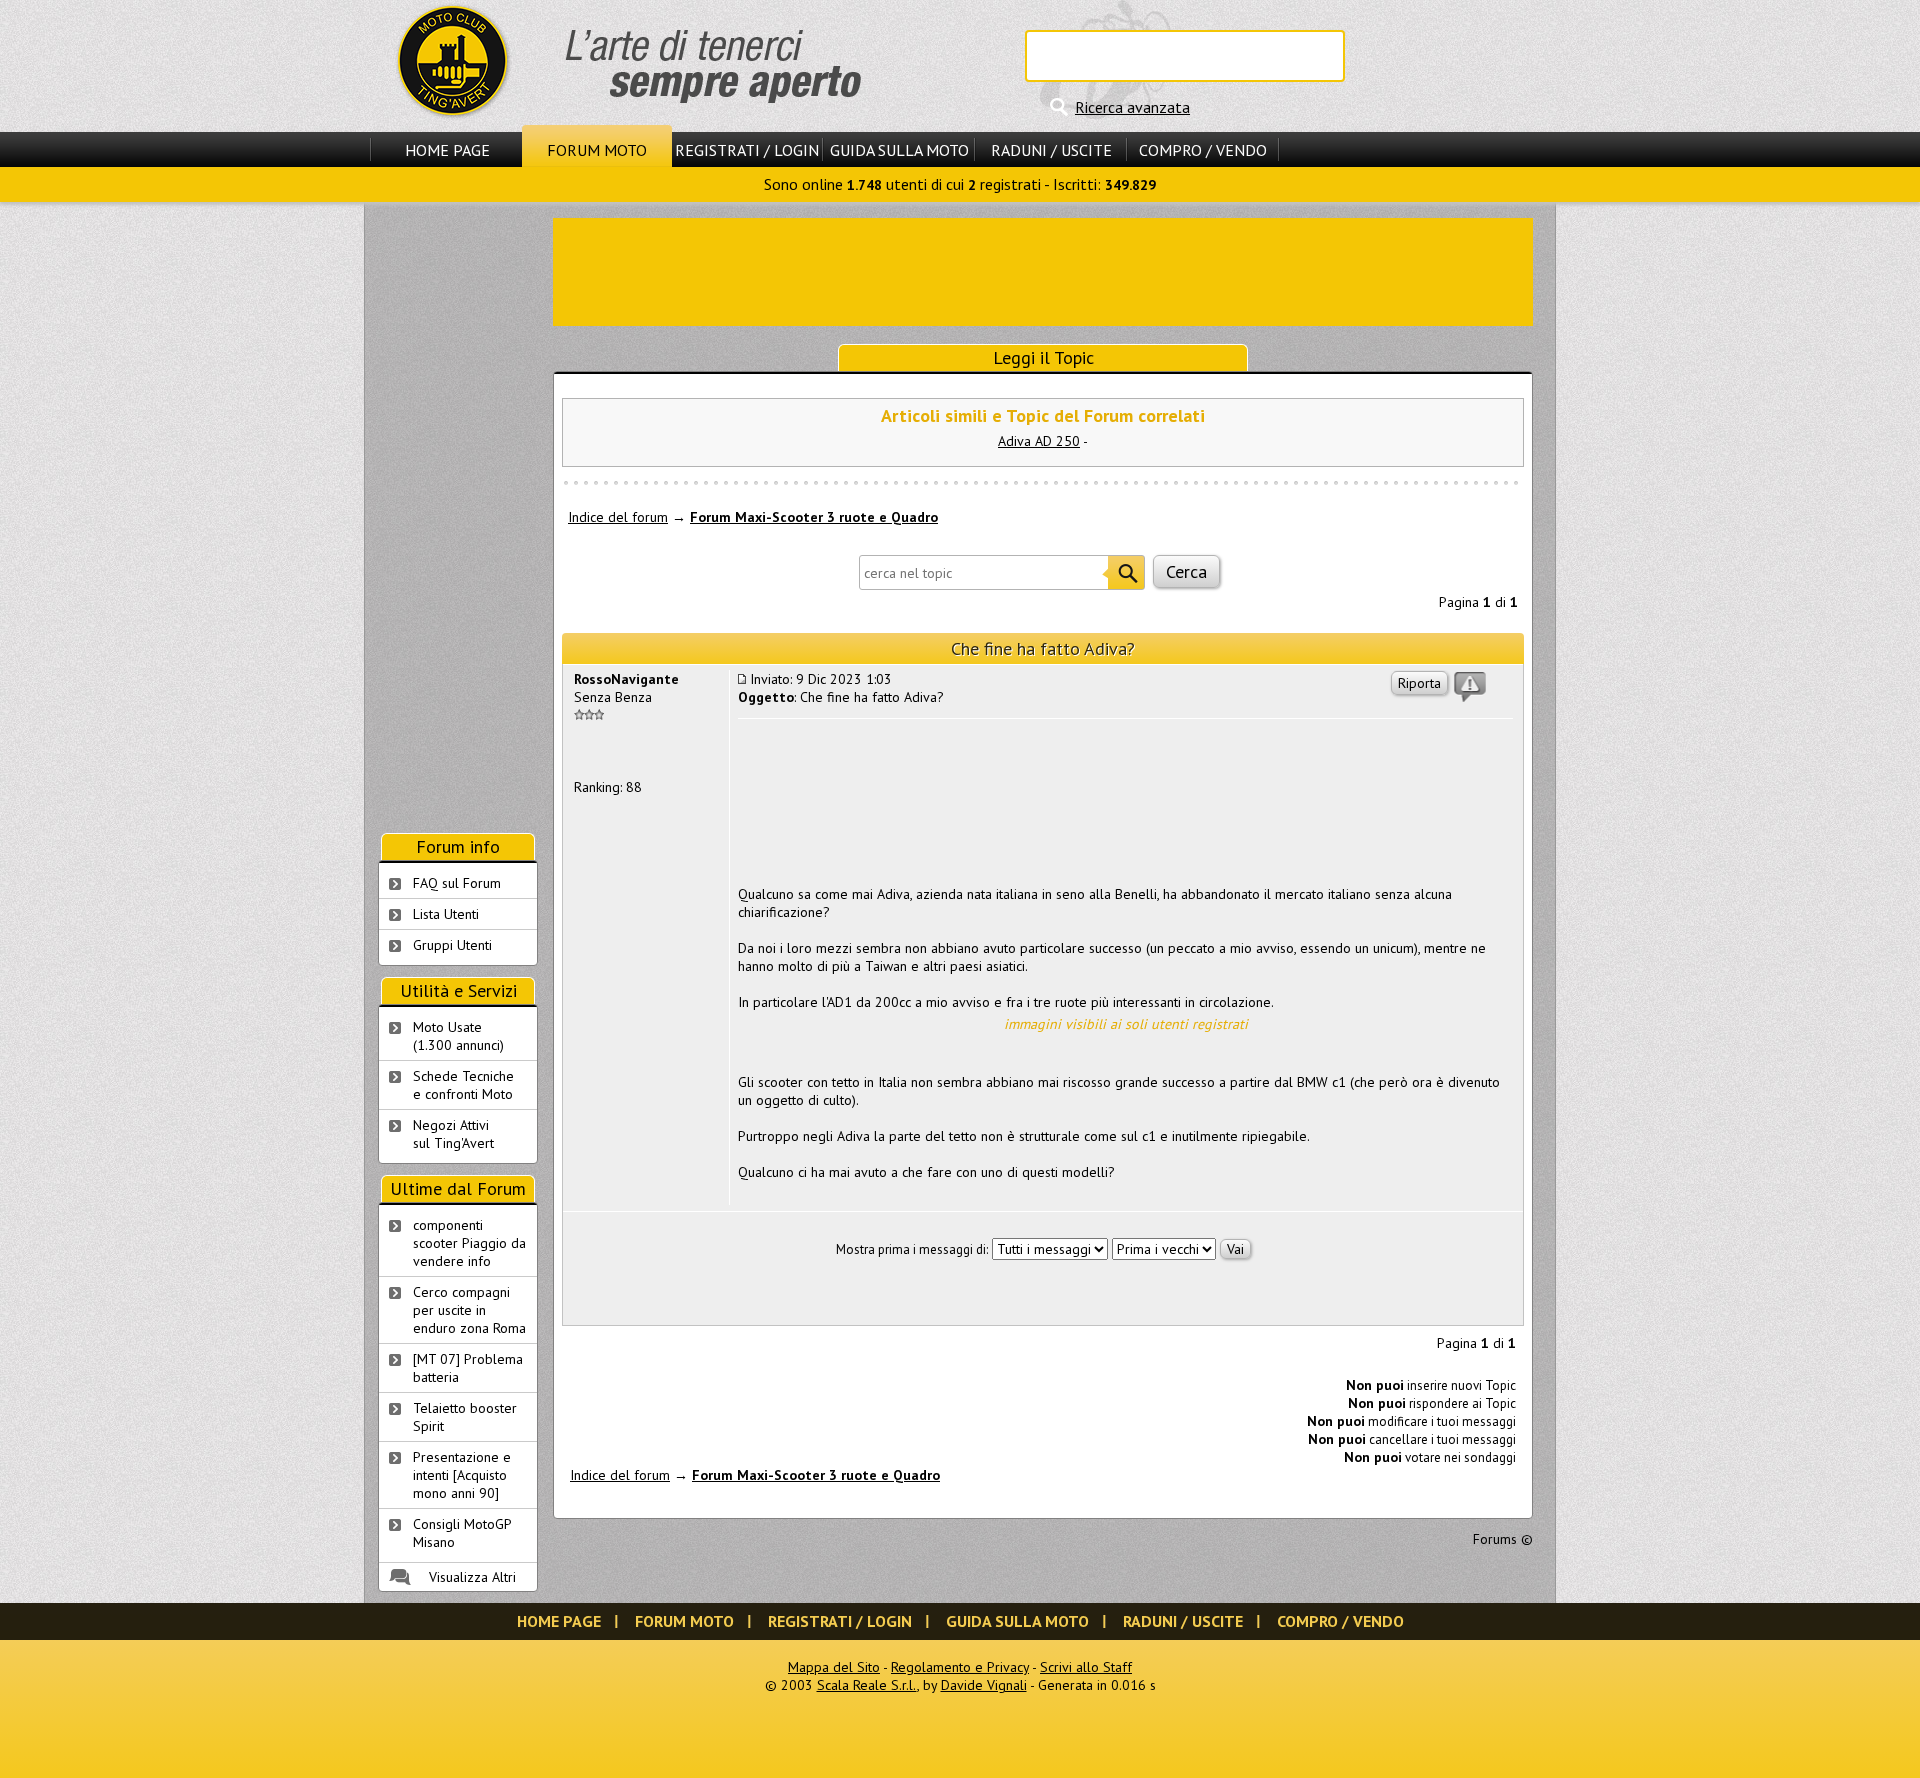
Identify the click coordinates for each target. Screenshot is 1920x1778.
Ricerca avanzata (1132, 107)
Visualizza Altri (472, 1577)
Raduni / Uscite (1051, 150)
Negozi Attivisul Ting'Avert (453, 1134)
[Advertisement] (1043, 270)
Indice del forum (618, 517)
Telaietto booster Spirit (465, 1417)
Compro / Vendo (1203, 150)
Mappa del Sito (834, 1667)
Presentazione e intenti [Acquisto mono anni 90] (462, 1475)
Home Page (447, 150)
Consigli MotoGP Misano (462, 1533)
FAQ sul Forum (457, 883)
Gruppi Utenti (452, 945)
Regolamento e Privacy (960, 1667)
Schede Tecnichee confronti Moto (463, 1085)
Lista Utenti (446, 914)
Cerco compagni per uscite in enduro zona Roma (469, 1310)
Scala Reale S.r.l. (867, 1685)
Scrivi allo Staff (1086, 1667)
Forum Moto (597, 150)
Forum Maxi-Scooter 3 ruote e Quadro (814, 517)
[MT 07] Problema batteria (468, 1368)
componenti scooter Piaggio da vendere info (469, 1243)
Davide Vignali (984, 1685)
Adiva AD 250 (1039, 441)
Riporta (1419, 683)
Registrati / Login (747, 150)
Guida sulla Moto (899, 150)
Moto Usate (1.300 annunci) (458, 1036)
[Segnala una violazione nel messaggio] (1470, 687)
